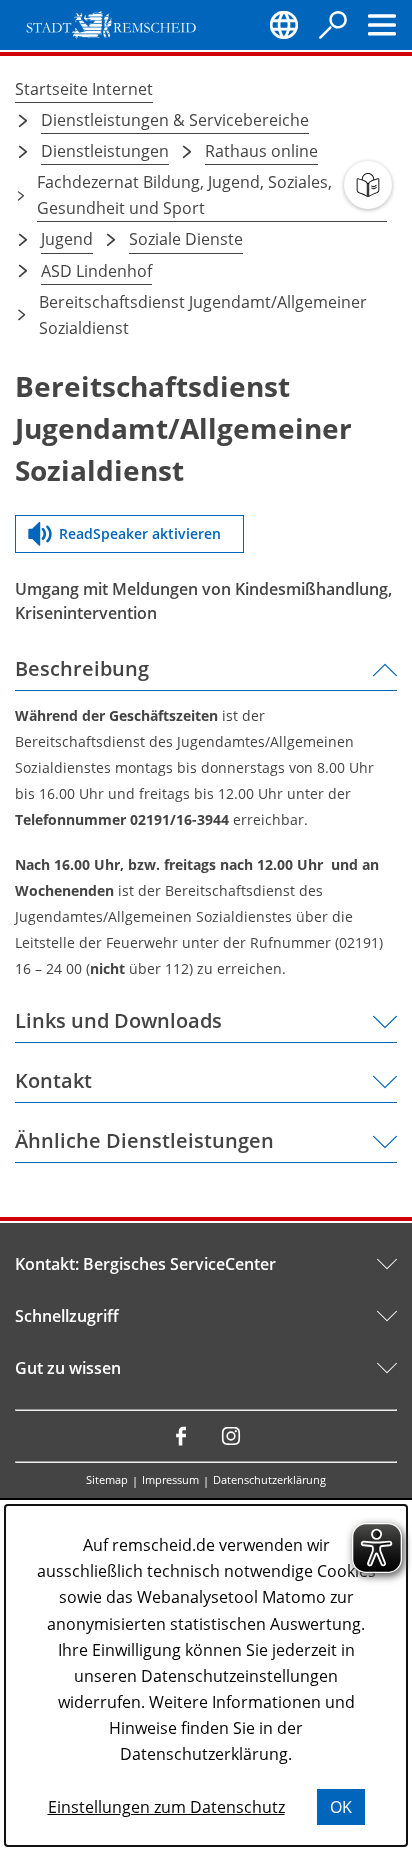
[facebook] (181, 1436)
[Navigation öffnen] (382, 25)
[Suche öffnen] (333, 25)
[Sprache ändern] (284, 25)
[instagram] (231, 1436)
